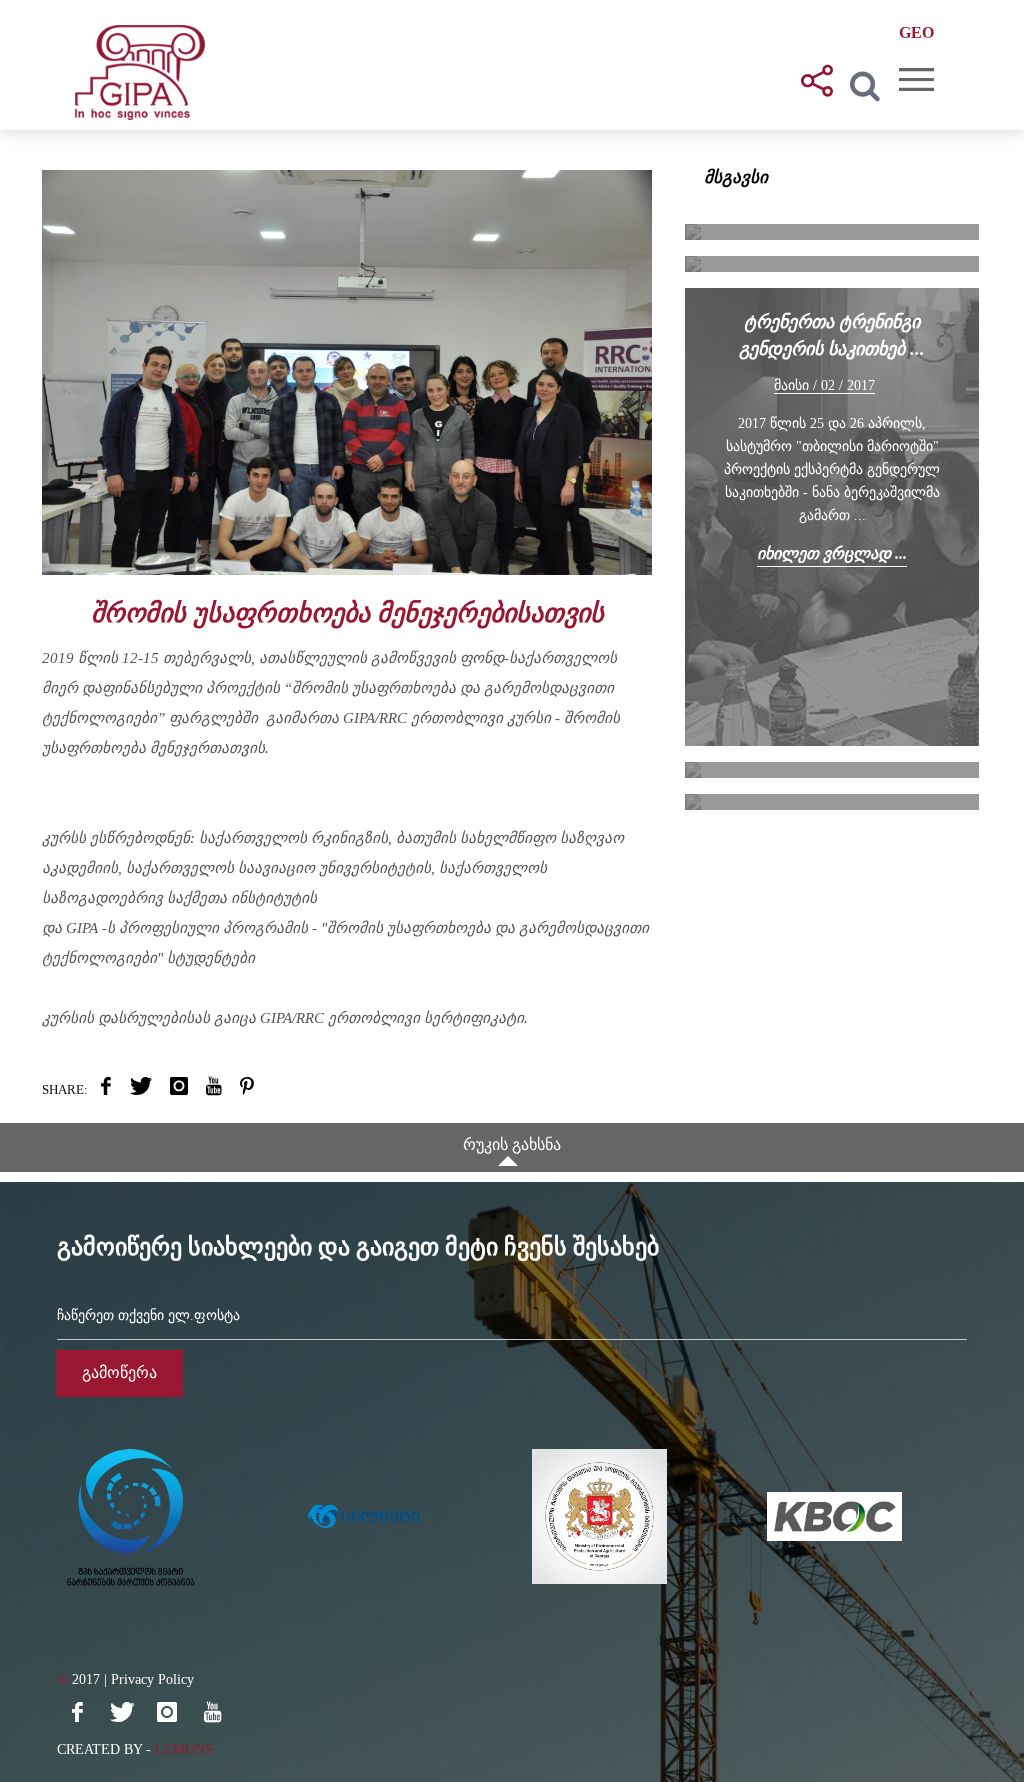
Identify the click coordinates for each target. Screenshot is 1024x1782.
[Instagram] (167, 1712)
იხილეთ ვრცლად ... (832, 553)
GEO (916, 32)
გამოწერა (119, 1372)
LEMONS (184, 1749)
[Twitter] (122, 1712)
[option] (174, 1517)
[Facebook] (77, 1712)
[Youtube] (212, 1712)
